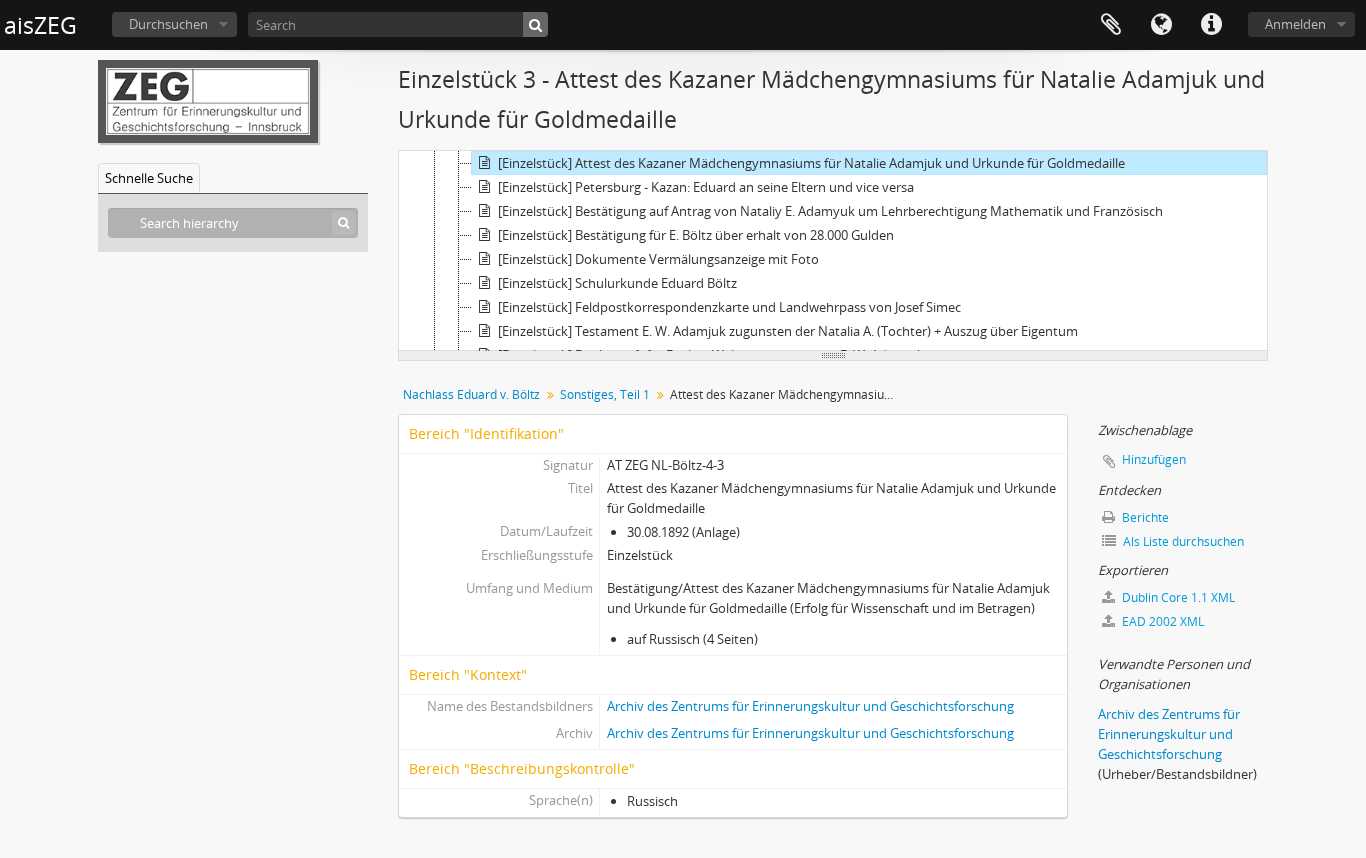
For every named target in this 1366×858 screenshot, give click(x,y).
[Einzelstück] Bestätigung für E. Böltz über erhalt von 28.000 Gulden (696, 235)
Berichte (1144, 517)
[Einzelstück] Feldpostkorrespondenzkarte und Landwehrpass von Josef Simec (729, 307)
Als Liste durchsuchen (1182, 541)
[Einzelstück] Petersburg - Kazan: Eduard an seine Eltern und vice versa (706, 187)
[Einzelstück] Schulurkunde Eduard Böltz (617, 283)
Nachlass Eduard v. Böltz (471, 394)
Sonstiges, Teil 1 (605, 394)
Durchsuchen (168, 24)
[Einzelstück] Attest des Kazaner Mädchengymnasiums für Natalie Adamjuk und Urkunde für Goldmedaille (811, 163)
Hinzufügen (1154, 459)
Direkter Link (1211, 25)
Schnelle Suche (149, 178)
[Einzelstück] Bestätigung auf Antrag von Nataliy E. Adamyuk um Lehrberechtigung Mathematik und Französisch (830, 211)
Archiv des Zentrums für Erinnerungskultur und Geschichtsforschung (810, 706)
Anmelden (1295, 24)
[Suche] (535, 24)
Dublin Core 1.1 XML (1177, 597)
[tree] (833, 251)
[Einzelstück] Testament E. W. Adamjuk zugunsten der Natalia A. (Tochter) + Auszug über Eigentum (788, 331)
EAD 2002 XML (1161, 621)
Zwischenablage (1111, 25)
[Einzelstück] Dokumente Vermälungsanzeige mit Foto (658, 259)
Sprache (1161, 25)
